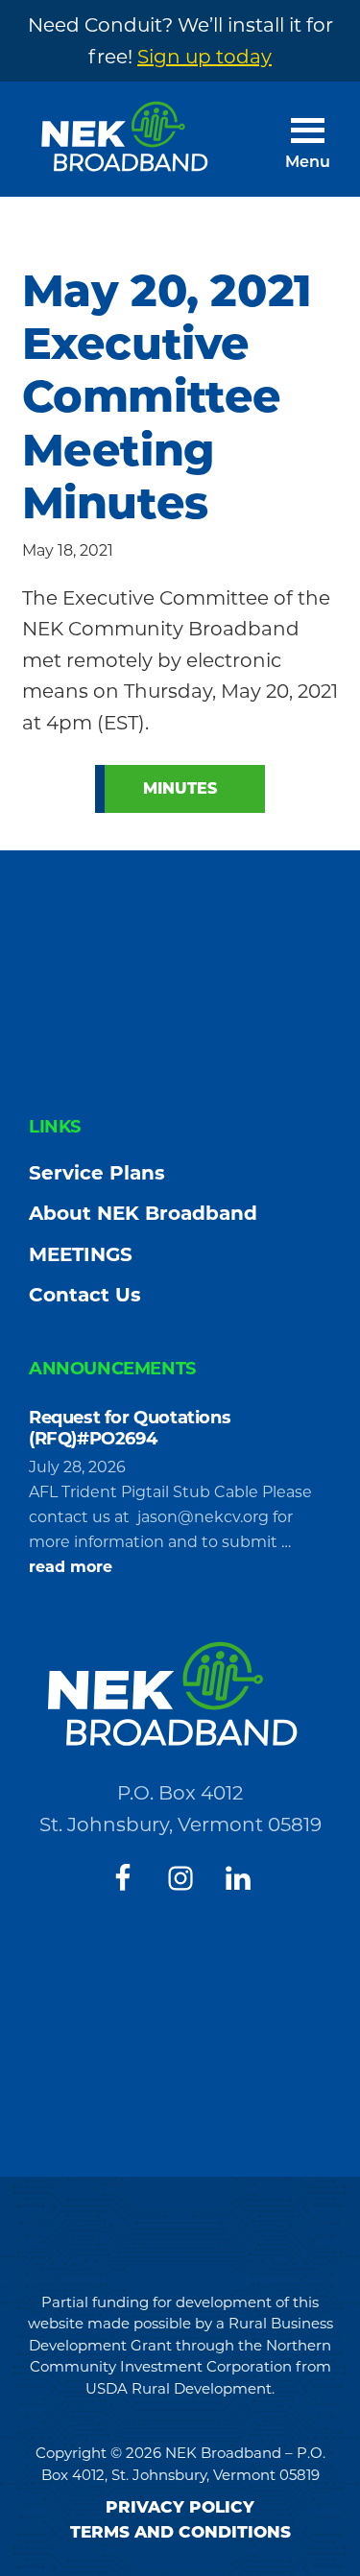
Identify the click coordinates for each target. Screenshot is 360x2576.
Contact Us (85, 1295)
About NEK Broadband (143, 1213)
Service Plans (97, 1173)
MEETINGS (81, 1254)
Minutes (180, 788)
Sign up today (204, 57)
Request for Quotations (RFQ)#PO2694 (130, 1428)
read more (71, 1568)
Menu (308, 163)
